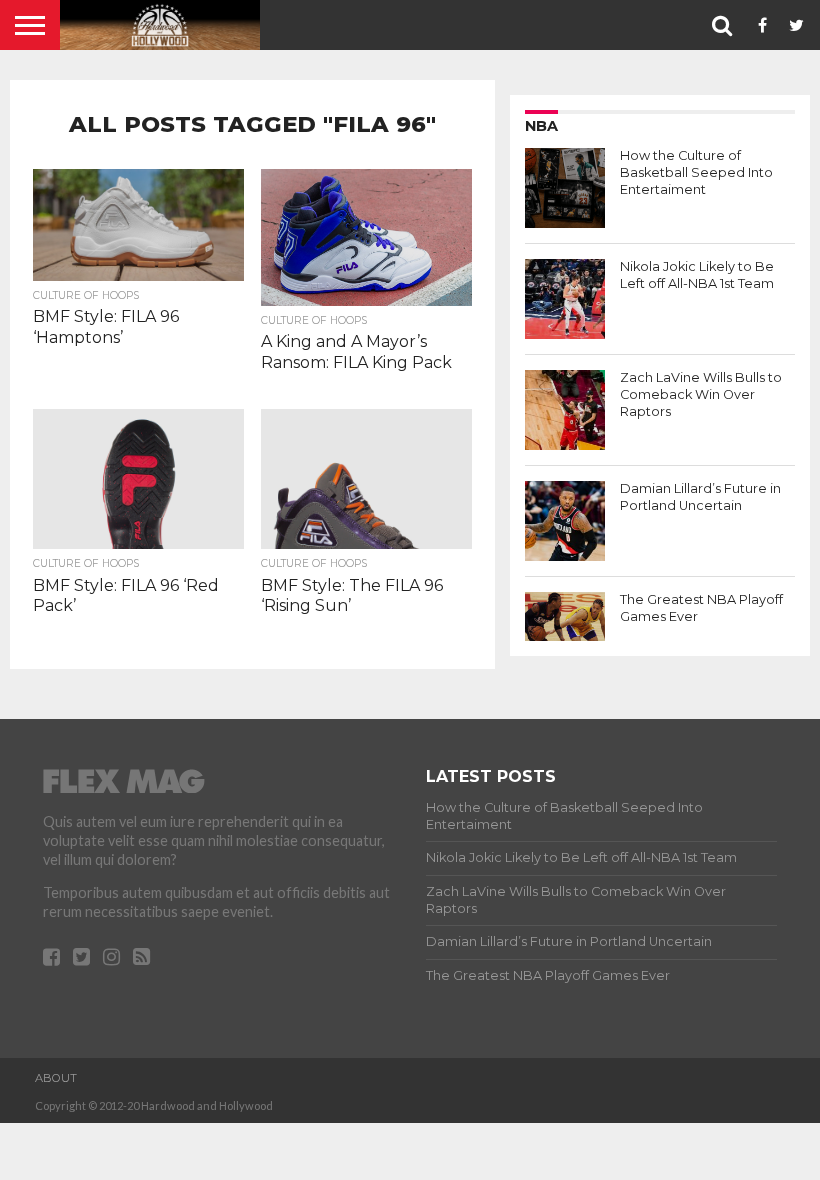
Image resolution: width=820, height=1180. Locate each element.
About (56, 1078)
